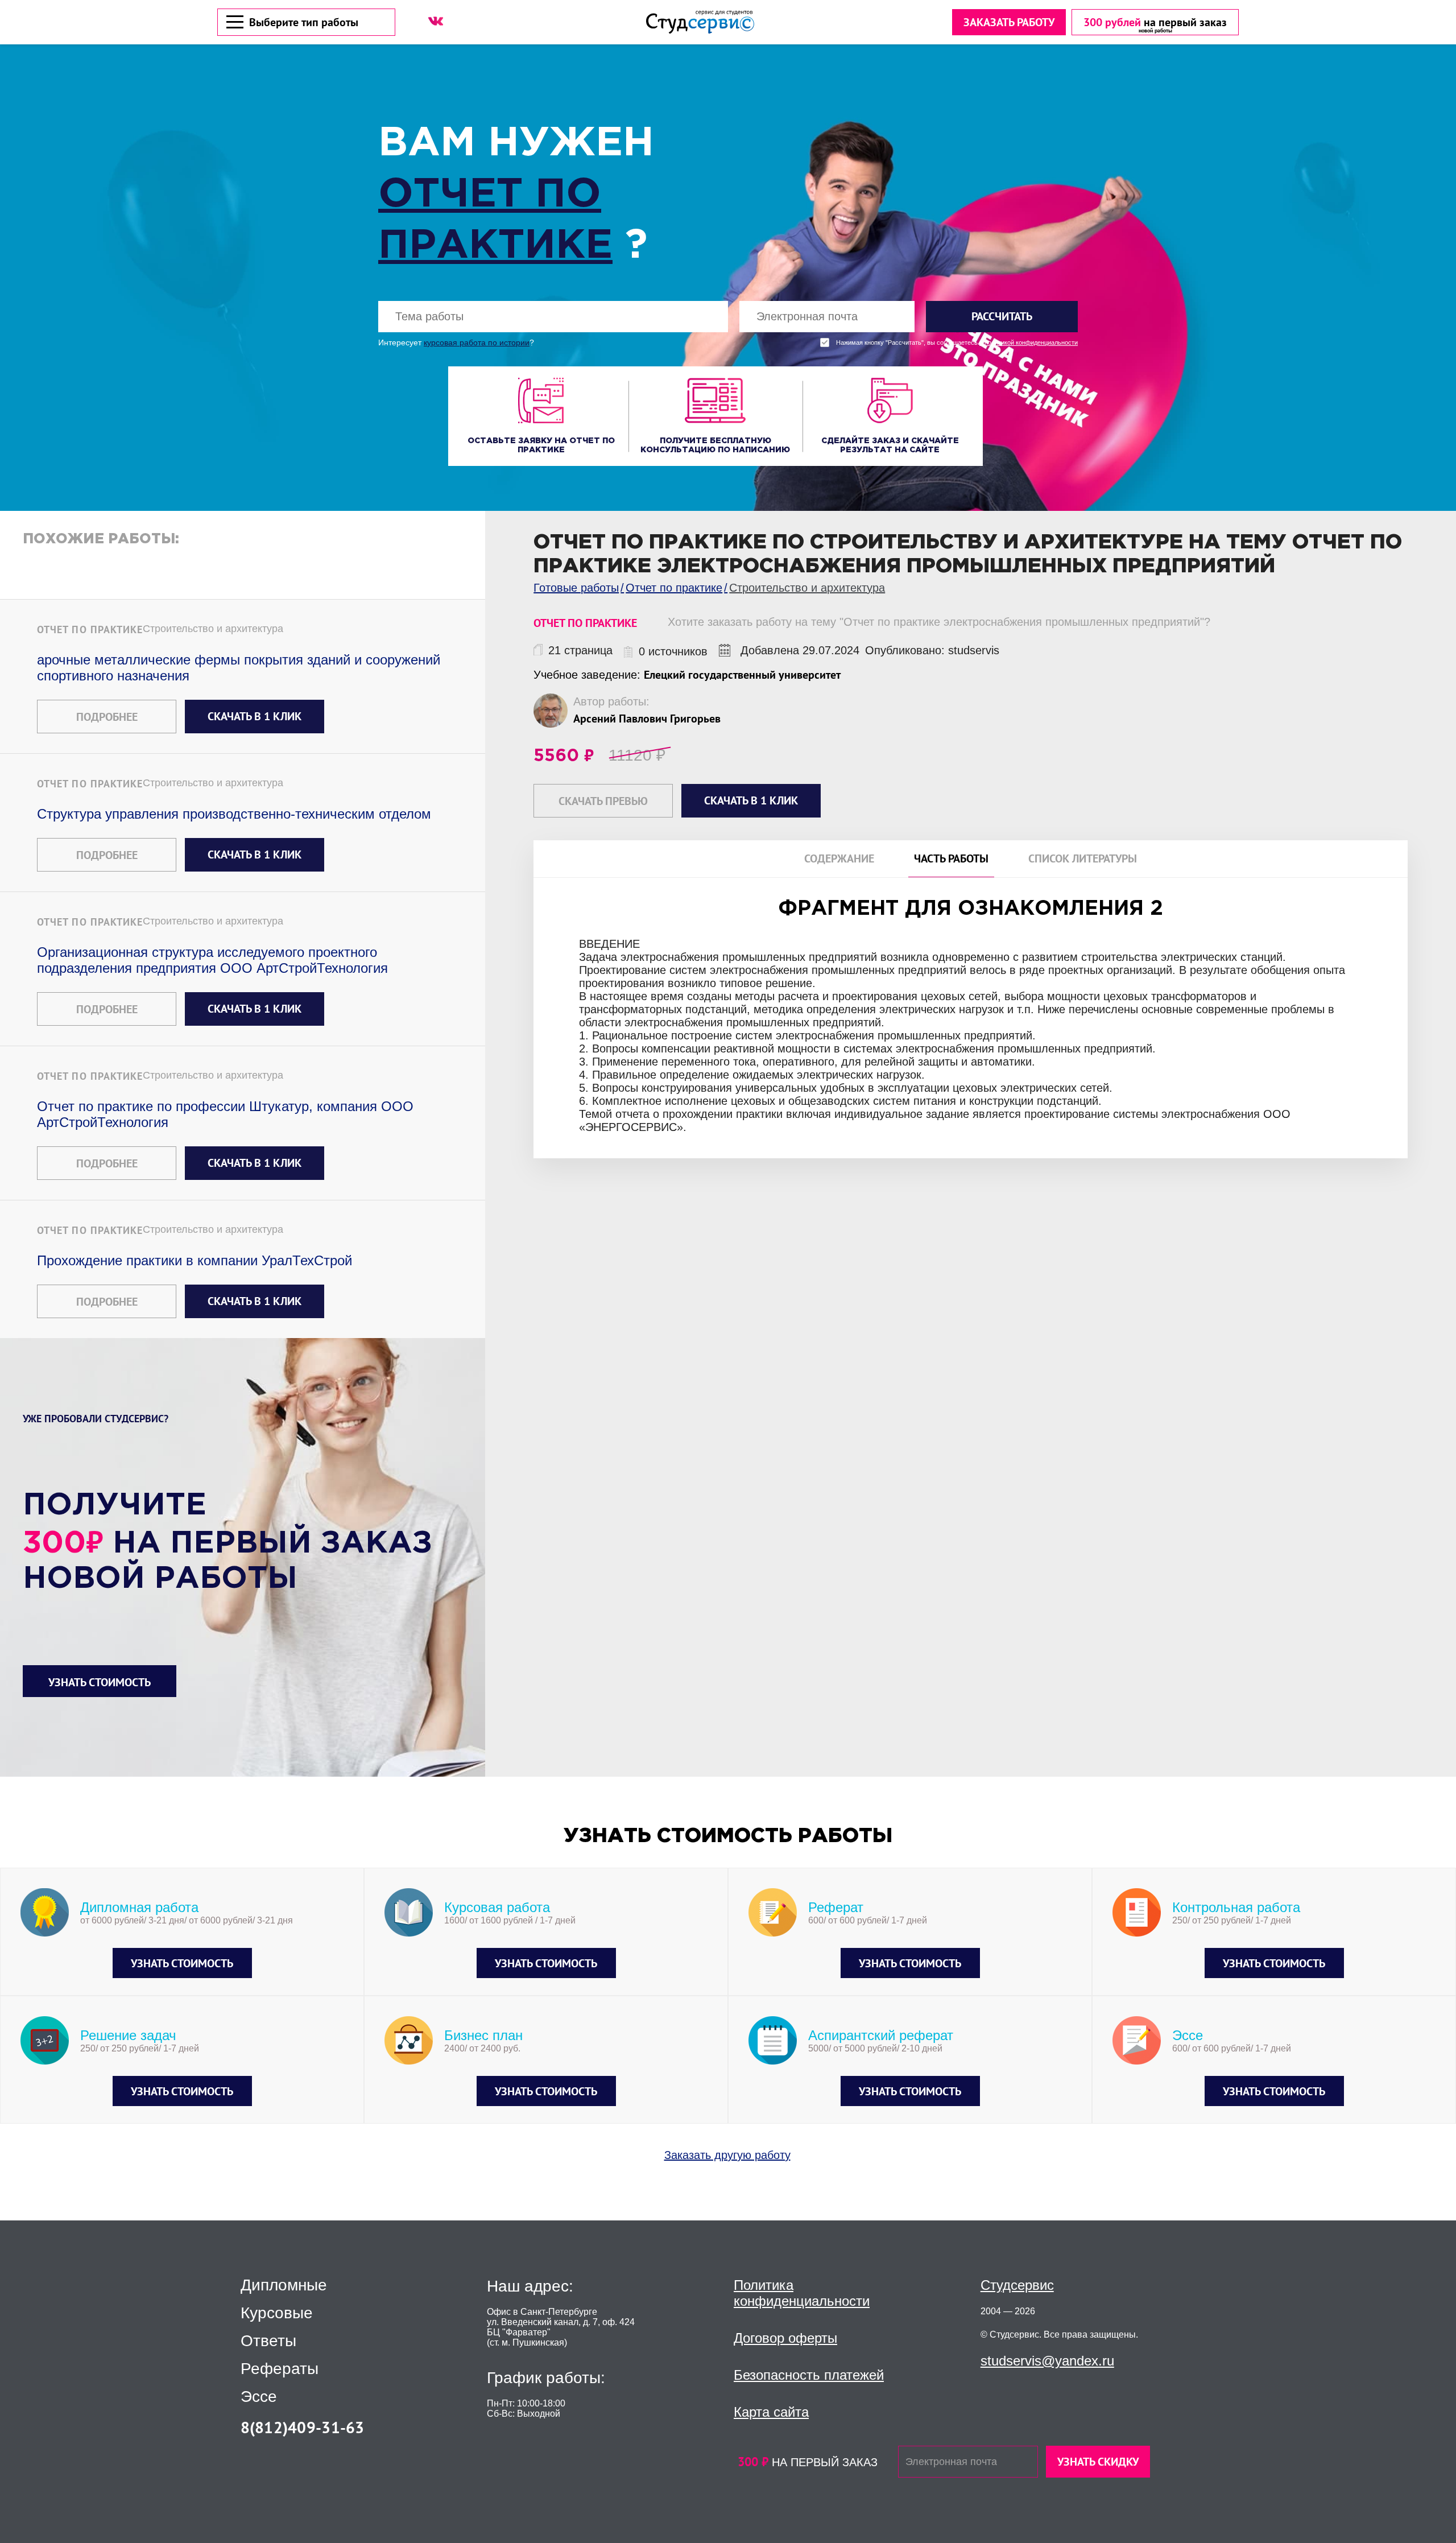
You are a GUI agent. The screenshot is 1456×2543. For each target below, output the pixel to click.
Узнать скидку (1098, 2462)
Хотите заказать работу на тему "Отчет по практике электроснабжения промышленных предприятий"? (939, 622)
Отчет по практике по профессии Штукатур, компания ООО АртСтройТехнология (225, 1114)
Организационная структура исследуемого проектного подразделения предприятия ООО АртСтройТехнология (212, 960)
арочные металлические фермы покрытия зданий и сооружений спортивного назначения (239, 668)
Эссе (259, 2397)
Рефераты (280, 2369)
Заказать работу (1009, 22)
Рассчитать (1002, 316)
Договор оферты (785, 2338)
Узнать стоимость (100, 1682)
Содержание (839, 859)
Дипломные (284, 2285)
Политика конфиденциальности (802, 2293)
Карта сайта (771, 2412)
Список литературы (1083, 859)
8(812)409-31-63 (303, 2427)
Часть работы (951, 859)
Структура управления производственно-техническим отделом (234, 814)
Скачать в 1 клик (255, 716)
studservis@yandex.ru (1047, 2361)
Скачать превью (603, 801)
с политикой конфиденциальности (1029, 343)
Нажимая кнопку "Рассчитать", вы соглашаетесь (957, 343)
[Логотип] (700, 22)
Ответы (268, 2341)
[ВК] (436, 21)
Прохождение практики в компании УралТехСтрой (195, 1260)
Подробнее (107, 717)
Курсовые (277, 2313)
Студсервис (1017, 2285)
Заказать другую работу (727, 2155)
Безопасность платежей (809, 2375)
